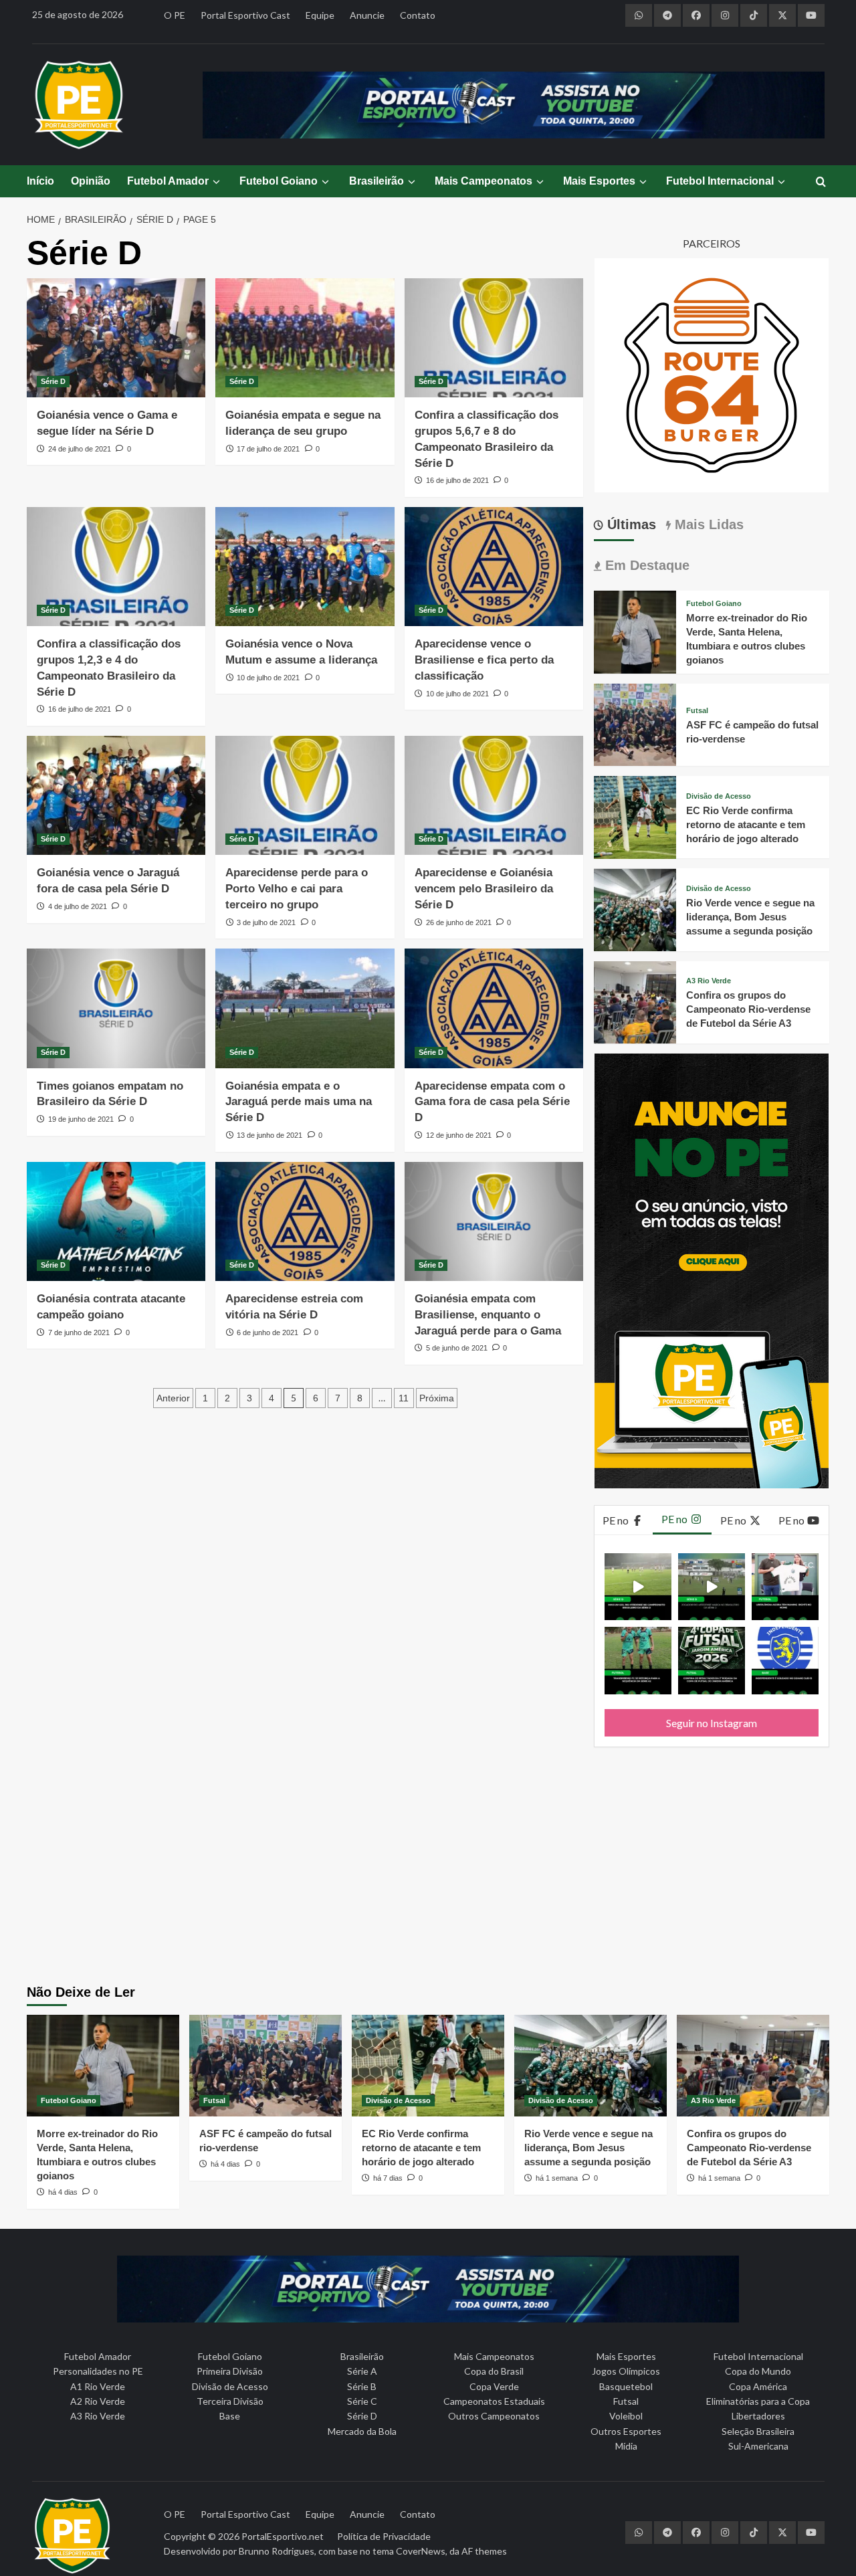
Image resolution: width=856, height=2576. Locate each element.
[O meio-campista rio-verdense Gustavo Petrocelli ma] (638, 1587)
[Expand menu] (216, 182)
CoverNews (421, 2551)
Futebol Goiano (279, 181)
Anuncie (367, 15)
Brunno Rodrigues (277, 2551)
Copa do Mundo (758, 2371)
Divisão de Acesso (719, 796)
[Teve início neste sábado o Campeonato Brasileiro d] (712, 1587)
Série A (362, 2371)
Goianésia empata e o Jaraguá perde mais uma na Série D (299, 1102)
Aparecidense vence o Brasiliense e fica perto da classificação (484, 660)
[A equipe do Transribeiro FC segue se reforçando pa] (638, 1660)
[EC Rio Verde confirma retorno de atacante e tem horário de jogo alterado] (635, 816)
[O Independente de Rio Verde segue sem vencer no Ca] (785, 1660)
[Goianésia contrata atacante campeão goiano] (116, 1221)
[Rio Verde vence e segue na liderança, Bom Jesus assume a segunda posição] (635, 908)
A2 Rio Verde (98, 2401)
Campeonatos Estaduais (494, 2401)
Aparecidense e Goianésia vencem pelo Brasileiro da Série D (484, 889)
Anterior (173, 1398)
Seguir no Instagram (712, 1723)
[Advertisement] (428, 1871)
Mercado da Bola (362, 2431)
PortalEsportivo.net (283, 2536)
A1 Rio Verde (98, 2386)
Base (230, 2416)
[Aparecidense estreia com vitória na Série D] (305, 1221)
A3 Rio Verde (709, 982)
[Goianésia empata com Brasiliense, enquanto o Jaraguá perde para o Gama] (494, 1221)
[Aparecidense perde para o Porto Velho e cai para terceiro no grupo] (305, 795)
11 (404, 1398)
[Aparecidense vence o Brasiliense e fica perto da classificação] (494, 567)
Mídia (626, 2446)
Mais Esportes (599, 181)
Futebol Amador (168, 181)
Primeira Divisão (230, 2371)
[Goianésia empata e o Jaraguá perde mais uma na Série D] (305, 1008)
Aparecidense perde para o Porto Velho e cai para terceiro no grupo (297, 889)
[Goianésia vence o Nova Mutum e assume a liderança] (305, 567)
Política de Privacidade (384, 2536)
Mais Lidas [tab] (707, 524)
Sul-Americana (758, 2446)
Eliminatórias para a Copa (758, 2401)
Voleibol (626, 2416)
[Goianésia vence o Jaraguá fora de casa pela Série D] (116, 795)
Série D (53, 381)
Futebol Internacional (720, 181)
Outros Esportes (626, 2431)
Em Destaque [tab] (645, 565)
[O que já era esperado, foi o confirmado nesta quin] (785, 1587)
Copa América (758, 2386)
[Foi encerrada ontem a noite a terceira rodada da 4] (712, 1660)
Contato (418, 15)
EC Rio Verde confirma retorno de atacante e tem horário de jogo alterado (746, 824)
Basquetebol (626, 2386)
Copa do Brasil (494, 2371)
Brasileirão (377, 181)
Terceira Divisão (230, 2401)
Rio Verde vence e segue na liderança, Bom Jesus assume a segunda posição (750, 917)
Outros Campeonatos (494, 2416)
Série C (362, 2401)
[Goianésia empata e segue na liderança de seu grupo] (305, 338)
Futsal (697, 711)
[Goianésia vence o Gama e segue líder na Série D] (116, 338)
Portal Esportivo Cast (245, 15)
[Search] (821, 182)
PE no (617, 1520)
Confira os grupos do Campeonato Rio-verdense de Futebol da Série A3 (748, 1010)
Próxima (437, 1398)
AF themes (484, 2551)
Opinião (91, 181)
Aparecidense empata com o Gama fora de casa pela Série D (492, 1102)
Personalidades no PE (98, 2371)
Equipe (320, 15)
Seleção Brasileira (758, 2431)
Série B (362, 2386)
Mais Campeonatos (484, 181)
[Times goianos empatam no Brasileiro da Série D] (116, 1008)
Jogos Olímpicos (626, 2371)
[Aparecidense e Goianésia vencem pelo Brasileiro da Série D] (494, 795)
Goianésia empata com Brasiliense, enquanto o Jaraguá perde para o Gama (488, 1315)
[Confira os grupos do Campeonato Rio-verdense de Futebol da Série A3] (635, 1001)
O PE (175, 15)
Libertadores (758, 2416)
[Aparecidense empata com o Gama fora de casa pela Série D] (494, 1008)
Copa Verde (494, 2386)
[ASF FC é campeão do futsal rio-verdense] (635, 723)
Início (40, 181)
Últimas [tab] (630, 524)
